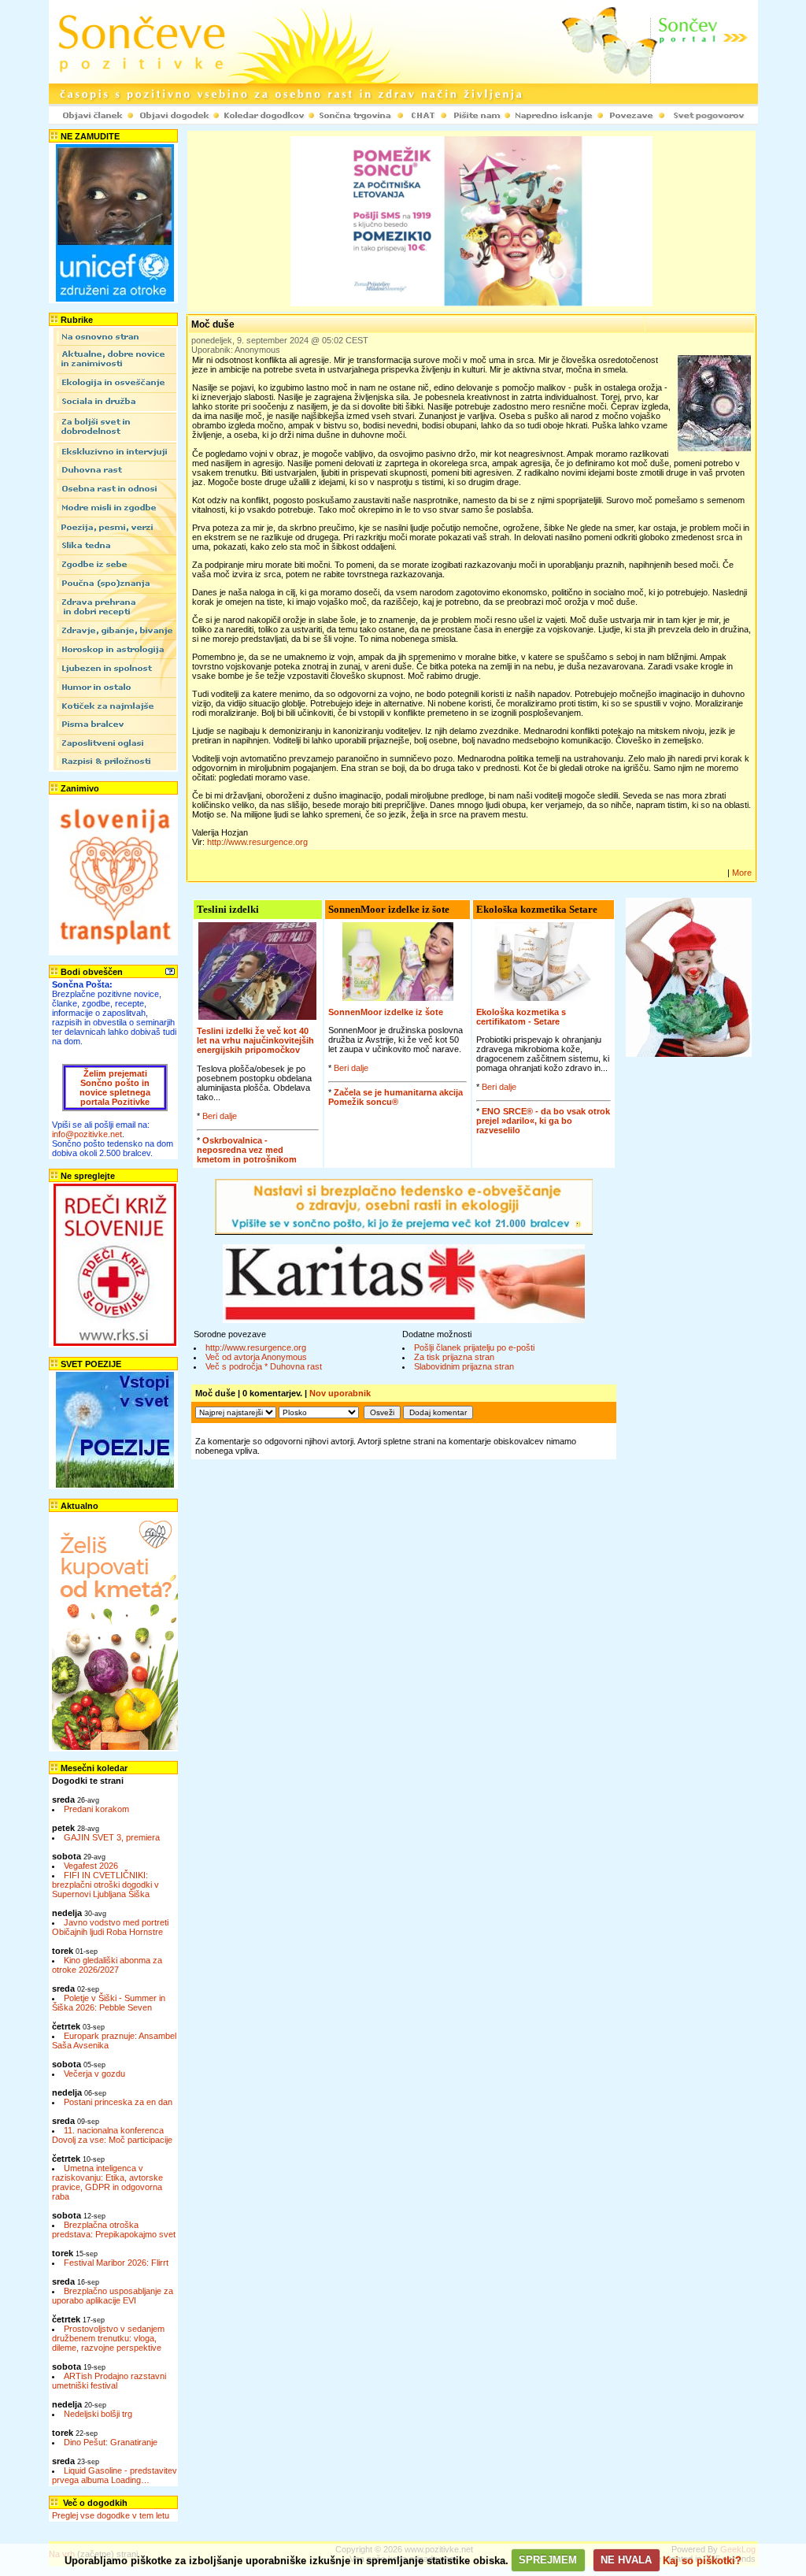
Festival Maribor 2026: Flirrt (116, 2263)
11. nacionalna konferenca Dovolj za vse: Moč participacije (112, 2135)
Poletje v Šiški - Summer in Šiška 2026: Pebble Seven (109, 2003)
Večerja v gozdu (94, 2074)
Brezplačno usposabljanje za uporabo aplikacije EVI (113, 2296)
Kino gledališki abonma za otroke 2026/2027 (107, 1965)
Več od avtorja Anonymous (256, 1357)
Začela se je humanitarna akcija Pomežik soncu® (396, 1097)
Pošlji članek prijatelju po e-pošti (474, 1347)
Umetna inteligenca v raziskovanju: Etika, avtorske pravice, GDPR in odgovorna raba (107, 2182)
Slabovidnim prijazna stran (464, 1366)
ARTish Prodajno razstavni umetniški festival (109, 2381)
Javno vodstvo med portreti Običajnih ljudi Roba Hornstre (110, 1927)
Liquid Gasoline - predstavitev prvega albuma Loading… (115, 2475)
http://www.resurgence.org (257, 842)
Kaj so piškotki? (702, 2560)
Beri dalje (220, 1116)
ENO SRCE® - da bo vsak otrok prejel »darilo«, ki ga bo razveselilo (543, 1121)
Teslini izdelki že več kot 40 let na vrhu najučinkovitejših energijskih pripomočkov (255, 1040)
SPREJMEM (548, 2560)
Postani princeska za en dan (118, 2102)
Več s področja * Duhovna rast (264, 1366)
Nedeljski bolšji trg (98, 2414)
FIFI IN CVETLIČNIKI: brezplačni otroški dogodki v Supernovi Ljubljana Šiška (105, 1885)
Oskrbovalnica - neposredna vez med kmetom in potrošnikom (247, 1150)
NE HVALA (626, 2560)
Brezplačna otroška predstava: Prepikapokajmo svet (114, 2229)
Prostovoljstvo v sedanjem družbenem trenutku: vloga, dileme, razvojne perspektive (108, 2338)
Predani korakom (96, 1809)
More (742, 873)
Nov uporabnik (340, 1393)
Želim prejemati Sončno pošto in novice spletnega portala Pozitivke (115, 1088)
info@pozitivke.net (87, 1134)
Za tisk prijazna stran (454, 1357)
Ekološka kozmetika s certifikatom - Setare (521, 1017)
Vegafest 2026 (91, 1866)
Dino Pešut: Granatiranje (111, 2442)
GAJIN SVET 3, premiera (112, 1837)
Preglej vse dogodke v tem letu (111, 2515)
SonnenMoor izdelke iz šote (386, 1012)
